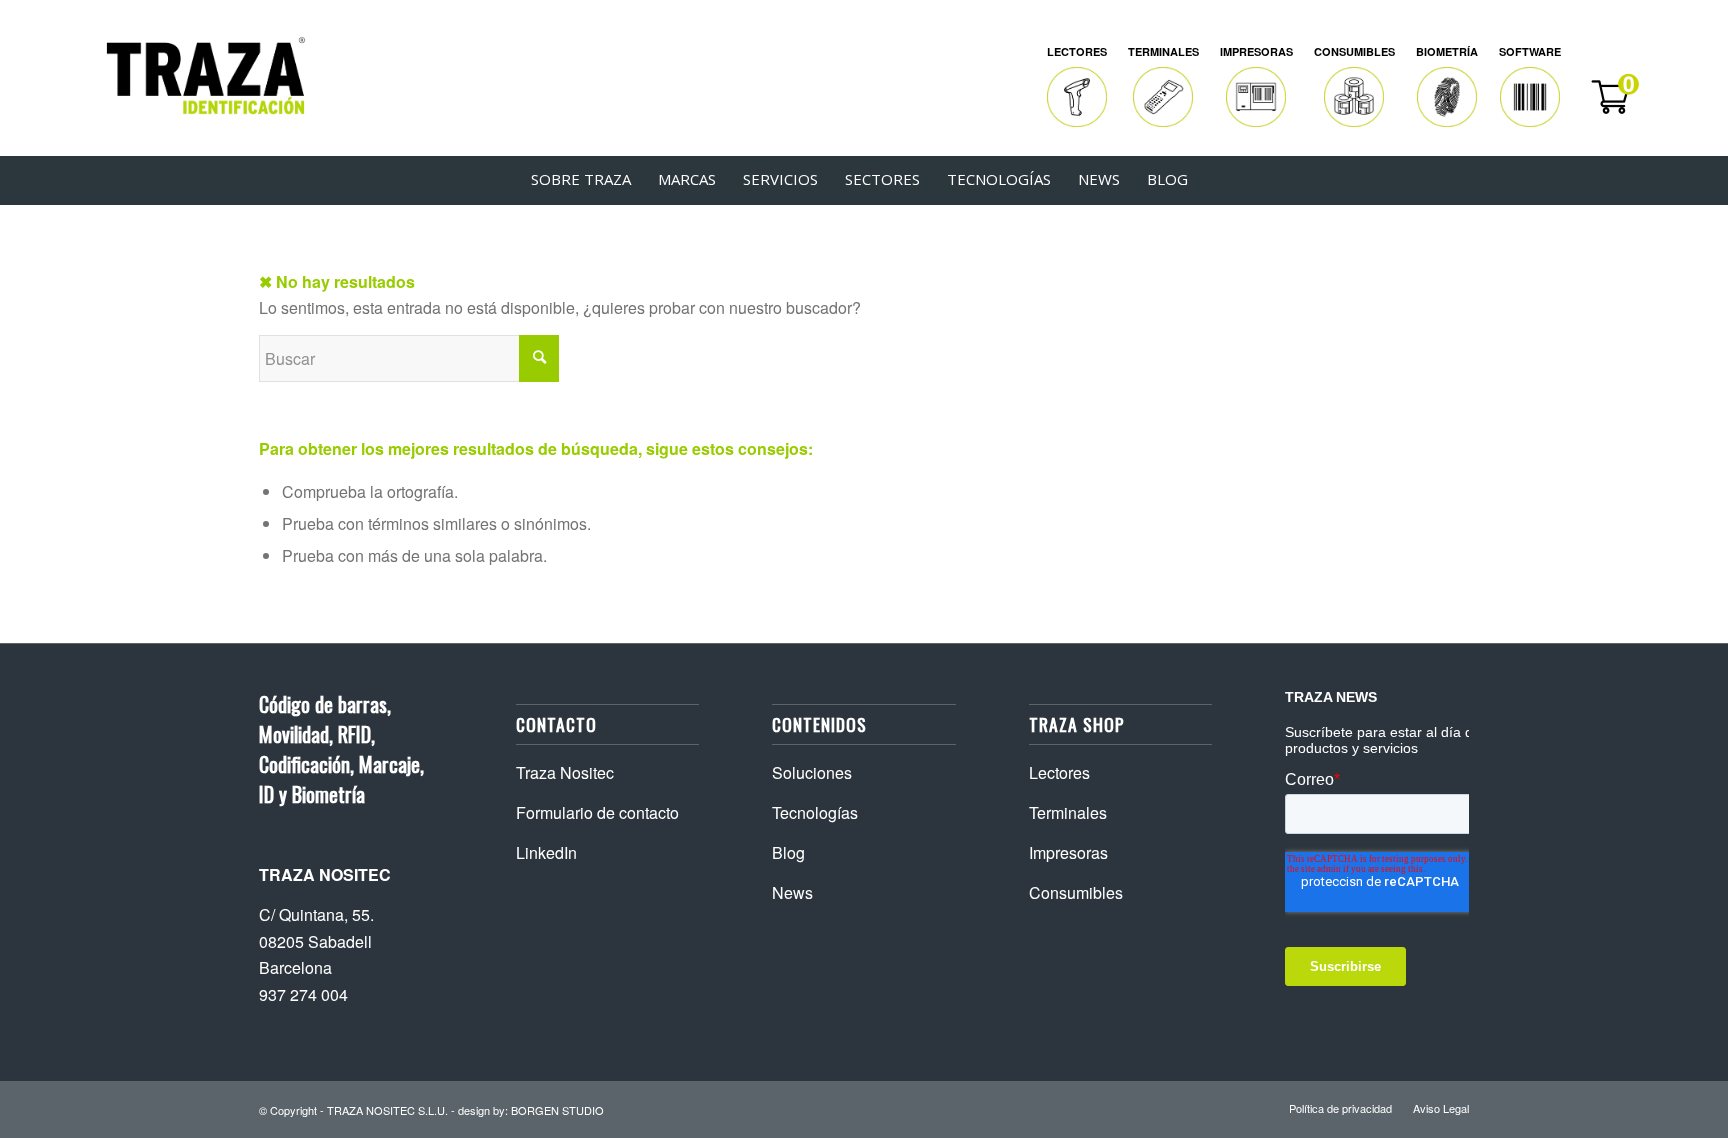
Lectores (1059, 772)
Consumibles (1076, 892)
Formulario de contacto (597, 812)
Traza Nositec (565, 772)
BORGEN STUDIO (557, 1110)
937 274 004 (303, 994)
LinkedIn (546, 852)
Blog (788, 852)
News (792, 892)
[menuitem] (1077, 87)
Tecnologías (815, 812)
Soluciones (812, 772)
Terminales (1068, 812)
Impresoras (1068, 852)
